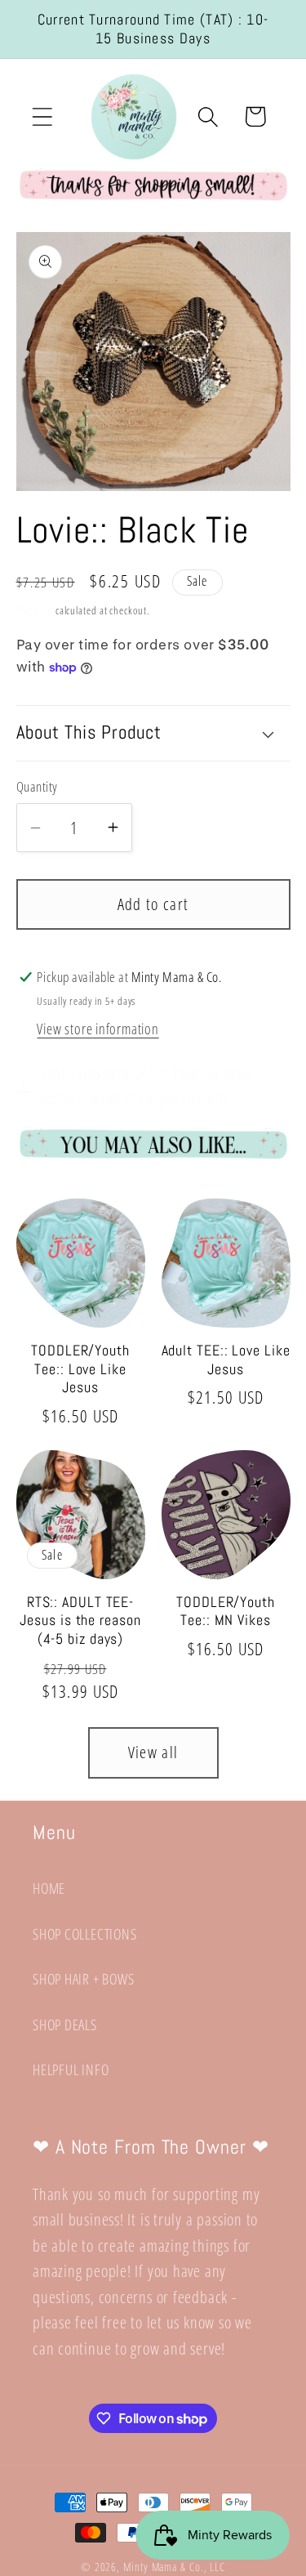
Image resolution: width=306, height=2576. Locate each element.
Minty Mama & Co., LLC (174, 2567)
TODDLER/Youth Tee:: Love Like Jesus (80, 1369)
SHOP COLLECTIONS (84, 1934)
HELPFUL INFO (71, 2069)
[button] (42, 116)
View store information (98, 1029)
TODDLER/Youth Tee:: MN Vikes (226, 1612)
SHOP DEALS (65, 2025)
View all (153, 1752)
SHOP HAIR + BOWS (83, 1979)
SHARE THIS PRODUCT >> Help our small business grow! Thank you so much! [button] (145, 1085)
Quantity (37, 786)
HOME (49, 1888)
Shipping (35, 610)
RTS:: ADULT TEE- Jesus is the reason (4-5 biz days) (80, 1621)
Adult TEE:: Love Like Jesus (226, 1360)
